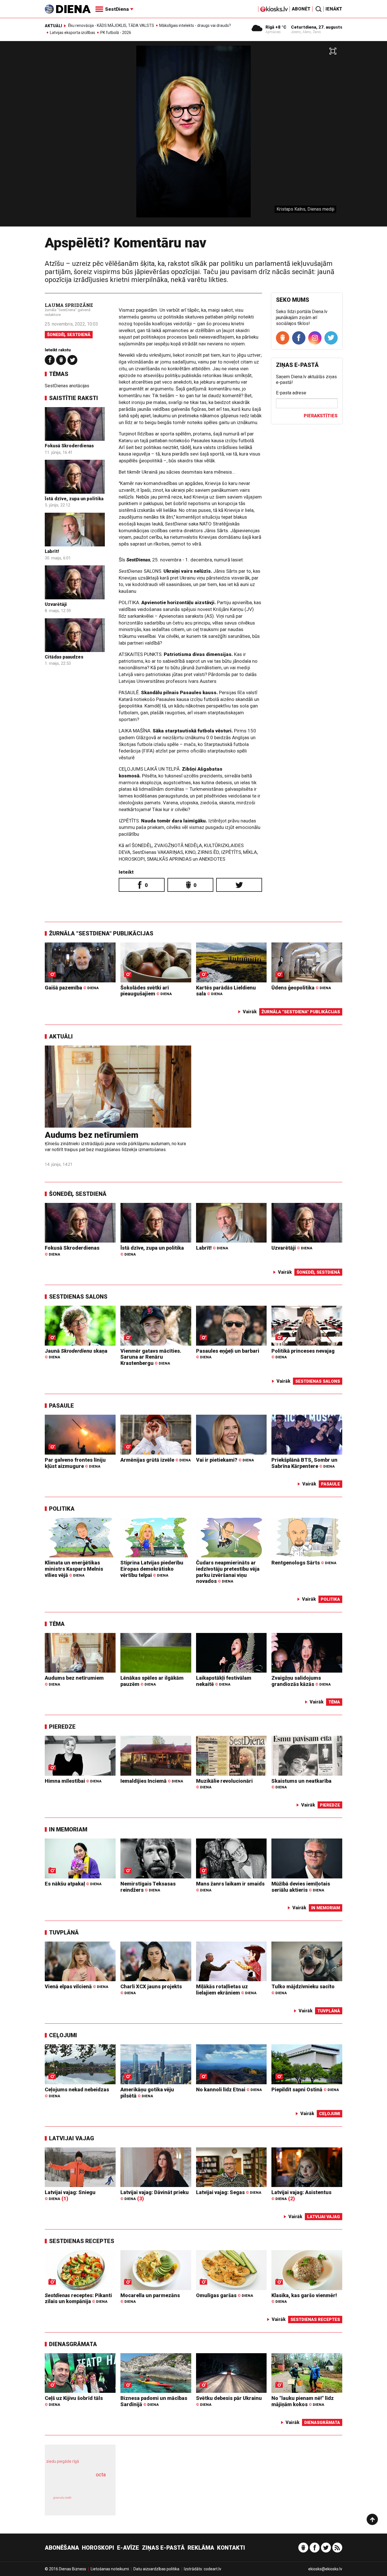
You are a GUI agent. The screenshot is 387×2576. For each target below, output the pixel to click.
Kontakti (231, 2548)
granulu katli (62, 2498)
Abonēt (301, 9)
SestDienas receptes (82, 2241)
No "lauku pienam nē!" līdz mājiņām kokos (303, 2401)
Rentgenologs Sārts (304, 1563)
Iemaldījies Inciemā (152, 1781)
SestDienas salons (78, 1297)
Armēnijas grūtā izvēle (156, 1460)
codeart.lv (212, 2569)
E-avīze (128, 2548)
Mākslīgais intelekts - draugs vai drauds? (195, 25)
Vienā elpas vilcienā (76, 1986)
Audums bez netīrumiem (92, 1135)
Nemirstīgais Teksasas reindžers (148, 1887)
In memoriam (68, 1829)
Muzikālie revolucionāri (224, 1784)
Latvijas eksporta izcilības (73, 33)
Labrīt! (52, 551)
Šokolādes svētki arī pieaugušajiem (146, 991)
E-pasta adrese (291, 393)
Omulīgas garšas (225, 2295)
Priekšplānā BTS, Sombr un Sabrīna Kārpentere (304, 1463)
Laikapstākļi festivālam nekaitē (224, 1681)
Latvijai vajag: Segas (229, 2192)
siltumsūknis (94, 2502)
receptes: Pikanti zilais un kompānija (78, 2298)
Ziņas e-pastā (163, 2548)
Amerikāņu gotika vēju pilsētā (147, 2093)
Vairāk (250, 1012)
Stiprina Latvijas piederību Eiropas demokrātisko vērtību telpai (152, 1569)
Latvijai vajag (72, 2138)
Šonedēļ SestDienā (69, 335)
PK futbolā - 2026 (116, 33)
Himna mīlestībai (73, 1781)
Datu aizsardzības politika (156, 2569)
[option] (193, 136)
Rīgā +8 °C (276, 27)
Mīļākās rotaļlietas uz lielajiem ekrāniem (226, 1990)
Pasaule (61, 1406)
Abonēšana (62, 2548)
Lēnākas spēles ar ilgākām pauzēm (152, 1681)
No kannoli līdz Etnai (229, 2089)
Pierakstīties (321, 416)
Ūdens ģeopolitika (301, 988)
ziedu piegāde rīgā (63, 2461)
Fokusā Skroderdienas (69, 446)
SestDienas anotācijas (67, 386)
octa (101, 2475)
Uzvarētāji (56, 604)
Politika (62, 1509)
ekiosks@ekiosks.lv (325, 2569)
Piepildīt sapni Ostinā (305, 2089)
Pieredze (62, 1727)
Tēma (57, 1624)
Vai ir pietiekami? (225, 1460)
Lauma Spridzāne (69, 305)
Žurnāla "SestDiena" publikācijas (101, 933)
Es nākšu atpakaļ (73, 1884)
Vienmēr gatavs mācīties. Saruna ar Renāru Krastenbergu (151, 1357)
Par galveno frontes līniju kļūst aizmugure (75, 1463)
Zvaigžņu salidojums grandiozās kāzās (301, 1681)
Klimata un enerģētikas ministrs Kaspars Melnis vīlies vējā (74, 1569)
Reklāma (201, 2548)
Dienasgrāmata (73, 2344)
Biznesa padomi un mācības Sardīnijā (154, 2401)
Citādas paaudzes (64, 657)
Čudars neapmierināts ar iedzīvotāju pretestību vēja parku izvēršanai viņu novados (228, 1572)
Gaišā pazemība (72, 988)
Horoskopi (98, 2548)
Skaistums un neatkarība (301, 1784)
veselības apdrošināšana (75, 2485)
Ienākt (334, 9)
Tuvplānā (64, 1932)
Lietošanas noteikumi (110, 2569)
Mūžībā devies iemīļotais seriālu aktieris (301, 1887)
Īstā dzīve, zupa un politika (74, 499)
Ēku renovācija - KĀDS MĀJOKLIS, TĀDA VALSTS (111, 25)
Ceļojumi (63, 2035)
